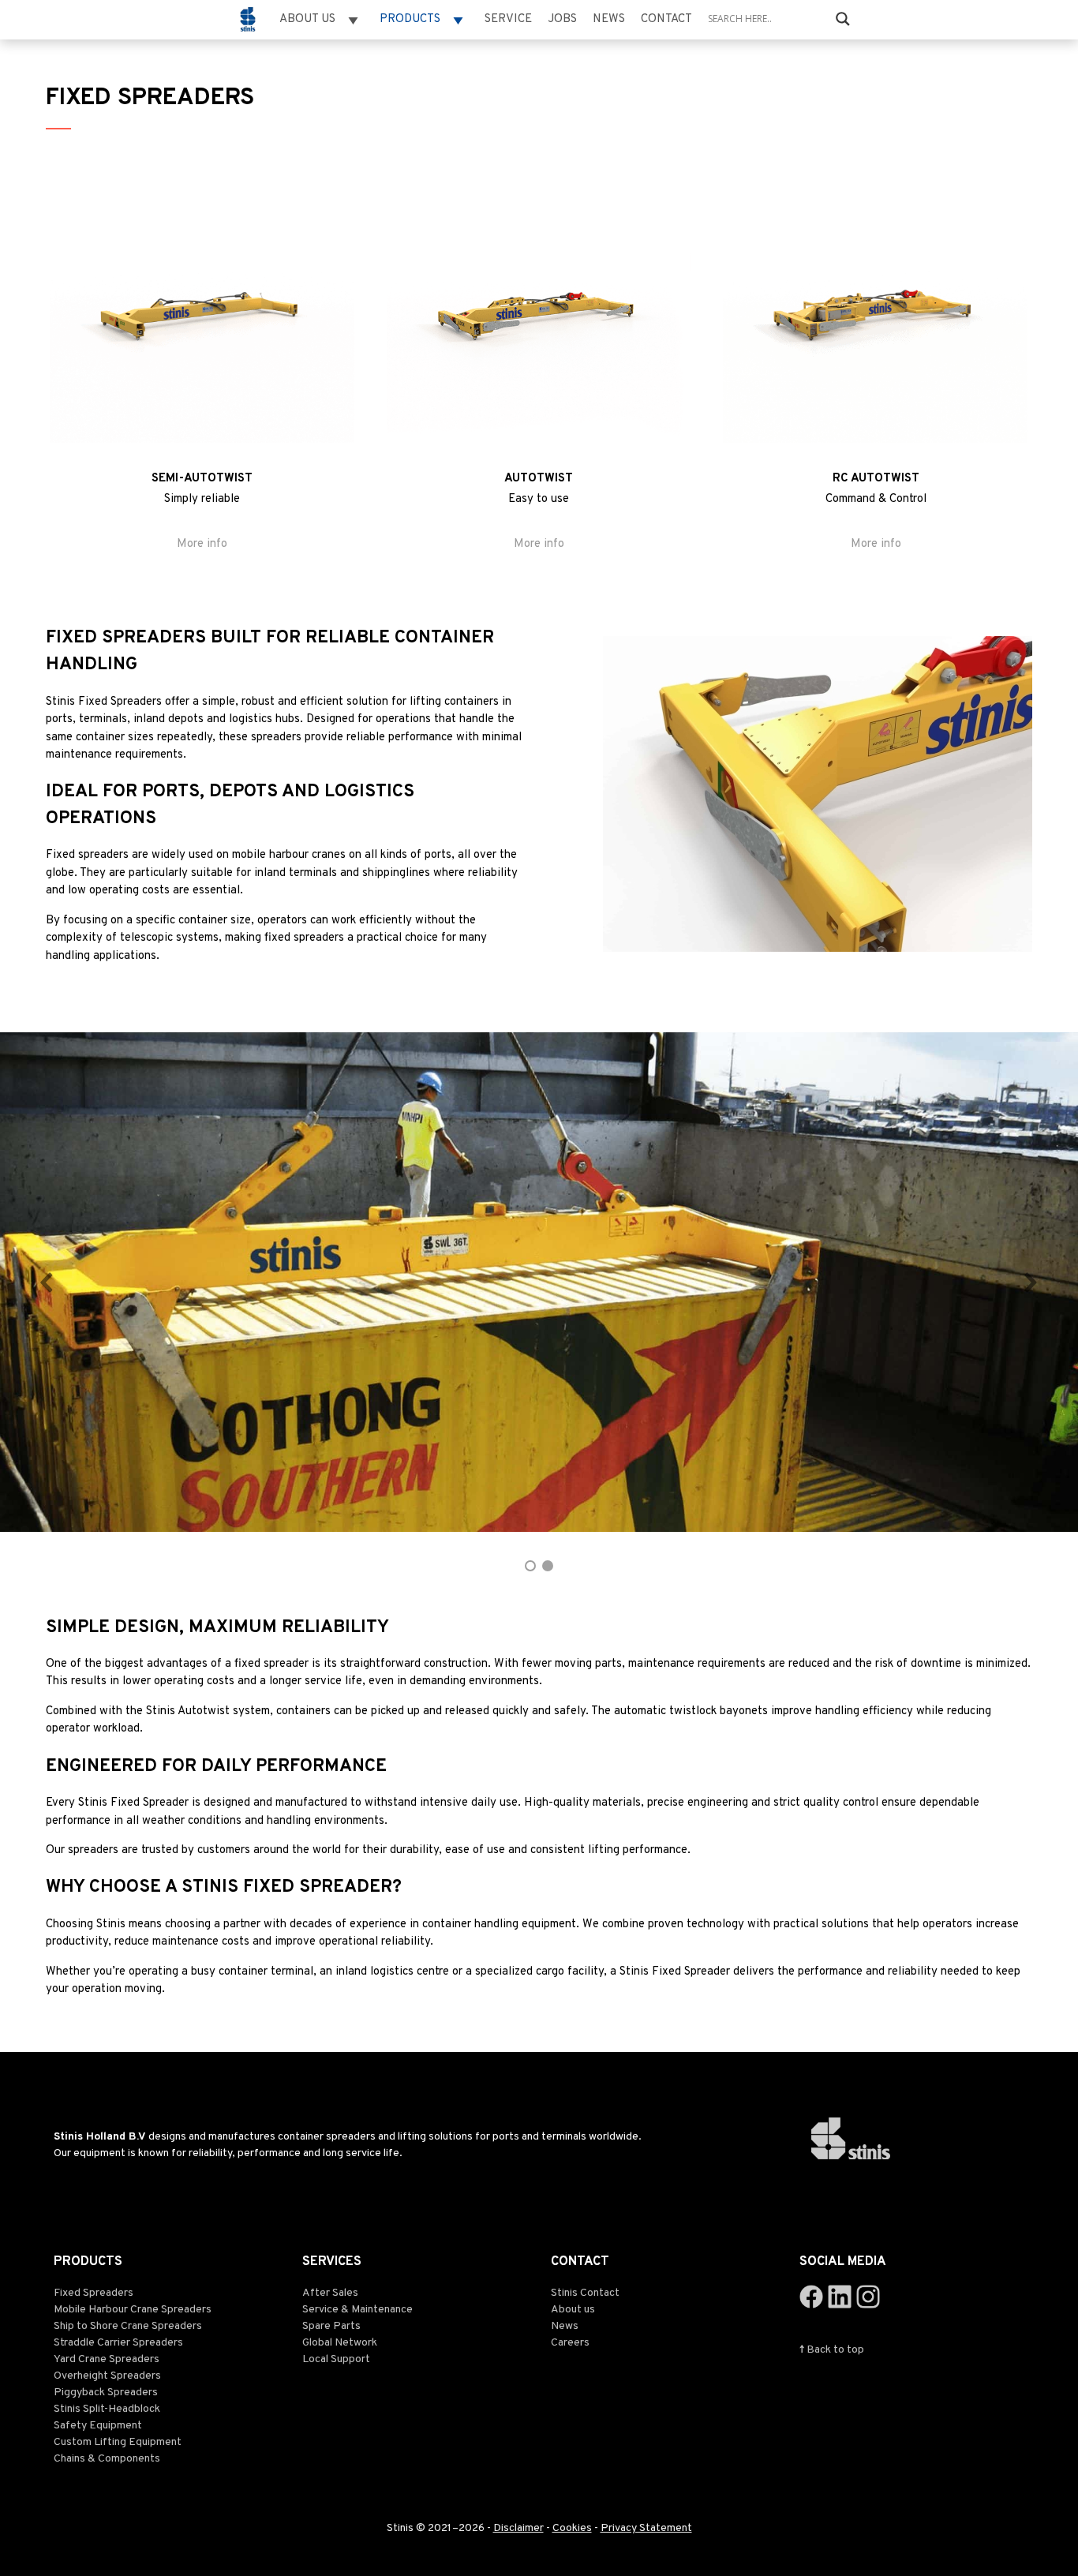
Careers (570, 2343)
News (609, 19)
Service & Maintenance (357, 2310)
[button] (47, 1282)
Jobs (562, 19)
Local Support (336, 2359)
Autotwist (539, 479)
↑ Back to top (832, 2350)
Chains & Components (107, 2459)
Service (508, 19)
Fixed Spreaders (94, 2293)
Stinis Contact (585, 2293)
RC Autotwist (876, 479)
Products (410, 19)
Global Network (340, 2343)
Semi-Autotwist (202, 479)
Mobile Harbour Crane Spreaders (133, 2310)
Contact (666, 19)
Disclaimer (518, 2528)
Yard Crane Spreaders (107, 2359)
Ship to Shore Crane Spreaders (128, 2326)
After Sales (330, 2293)
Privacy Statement (646, 2528)
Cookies (572, 2528)
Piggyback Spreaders (106, 2393)
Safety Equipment (98, 2426)
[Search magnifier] (843, 19)
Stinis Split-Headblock (107, 2409)
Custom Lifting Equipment (118, 2442)
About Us (307, 19)
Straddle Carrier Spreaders (118, 2343)
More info (202, 544)
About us (573, 2310)
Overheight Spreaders (107, 2376)
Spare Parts (331, 2326)
